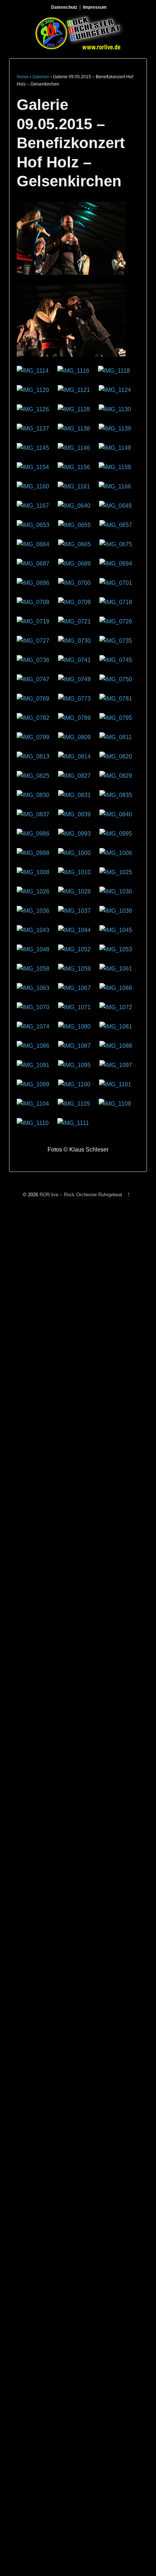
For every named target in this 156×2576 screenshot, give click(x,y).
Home (23, 77)
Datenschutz (64, 7)
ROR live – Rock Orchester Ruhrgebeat (81, 1195)
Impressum (95, 7)
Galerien (41, 77)
